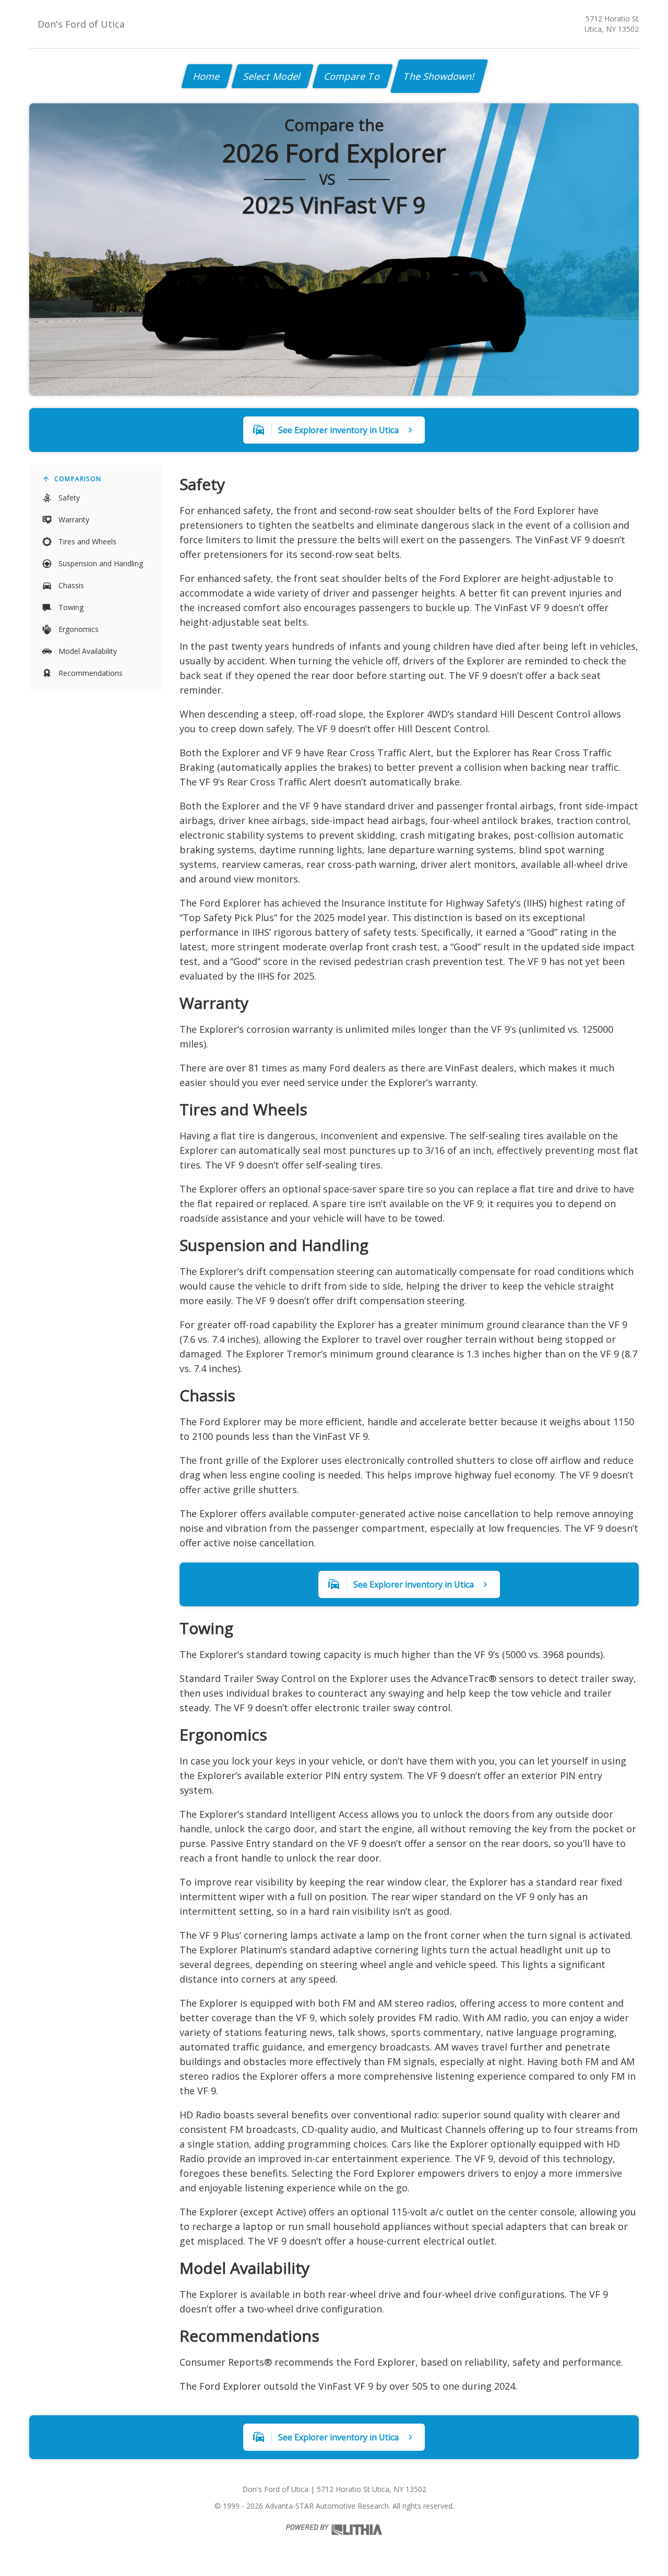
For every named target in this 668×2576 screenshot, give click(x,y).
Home (207, 76)
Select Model (272, 76)
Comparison (78, 479)
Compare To (353, 76)
